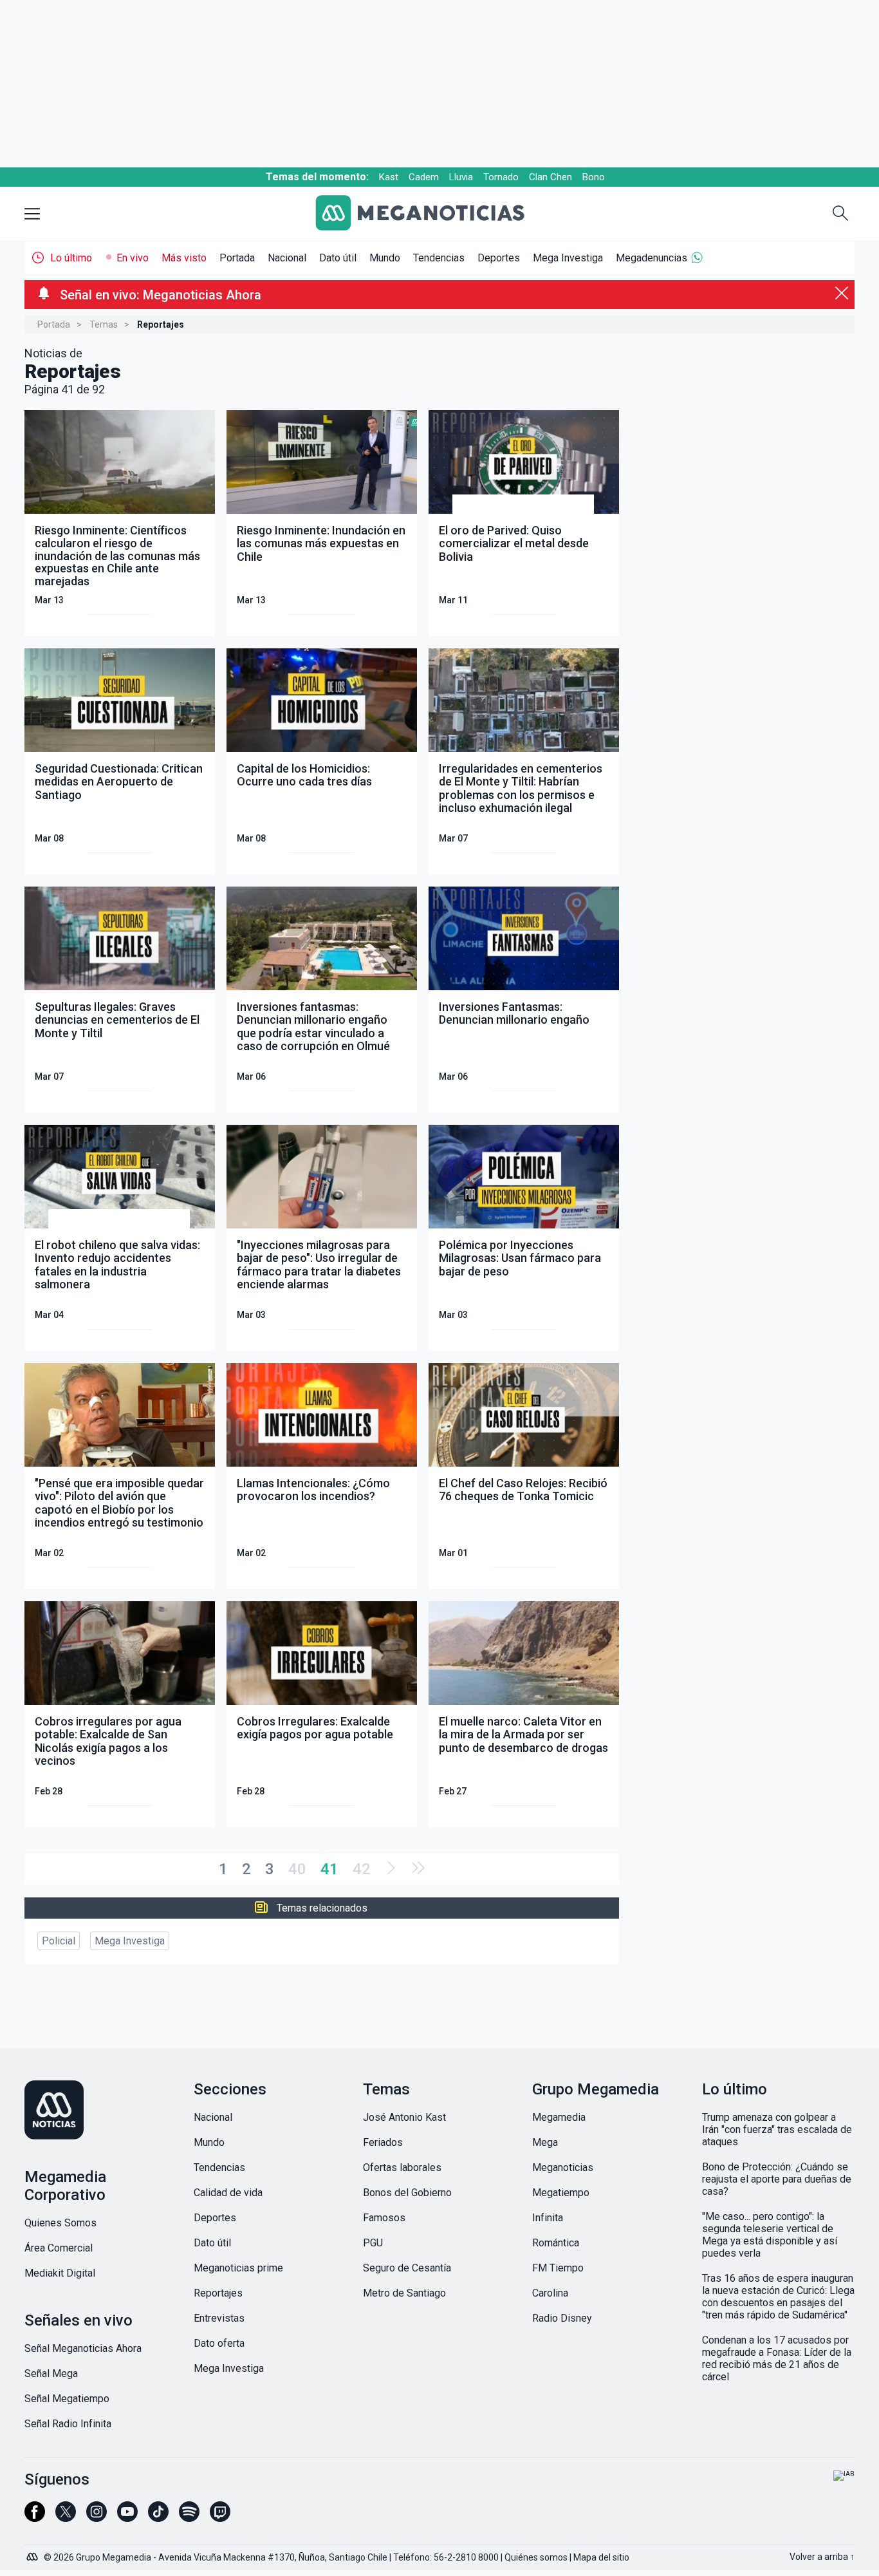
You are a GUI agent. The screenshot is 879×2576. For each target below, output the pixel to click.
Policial (59, 1941)
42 (362, 1869)
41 (329, 1869)
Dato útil (338, 258)
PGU (373, 2243)
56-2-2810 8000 (466, 2557)
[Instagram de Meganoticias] (97, 2517)
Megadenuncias (652, 258)
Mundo (385, 258)
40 (297, 1869)
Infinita (548, 2218)
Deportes (499, 258)
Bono (594, 177)
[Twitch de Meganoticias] (220, 2517)
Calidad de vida (228, 2193)
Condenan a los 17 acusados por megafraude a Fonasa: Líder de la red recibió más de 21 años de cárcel (777, 2358)
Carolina (550, 2293)
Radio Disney (562, 2318)
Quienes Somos (60, 2223)
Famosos (384, 2218)
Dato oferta (219, 2343)
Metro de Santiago (404, 2293)
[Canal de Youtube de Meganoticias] (127, 2517)
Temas (104, 324)
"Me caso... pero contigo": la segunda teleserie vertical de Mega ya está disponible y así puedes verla (770, 2235)
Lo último (71, 258)
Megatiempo (561, 2193)
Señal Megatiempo (67, 2399)
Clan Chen (551, 177)
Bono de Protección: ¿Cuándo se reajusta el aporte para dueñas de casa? (777, 2179)
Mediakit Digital (60, 2273)
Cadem (424, 177)
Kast (389, 177)
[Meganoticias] (430, 214)
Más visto (184, 258)
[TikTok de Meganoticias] (158, 2517)
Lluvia (461, 177)
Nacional (287, 258)
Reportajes (218, 2293)
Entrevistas (219, 2318)
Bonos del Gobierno (407, 2193)
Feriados (383, 2142)
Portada (237, 258)
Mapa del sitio (601, 2557)
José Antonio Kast (404, 2117)
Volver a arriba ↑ (822, 2557)
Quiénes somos (536, 2557)
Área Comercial (59, 2248)
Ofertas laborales (402, 2167)
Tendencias (439, 258)
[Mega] (33, 2553)
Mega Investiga (568, 258)
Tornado (501, 177)
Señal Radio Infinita (68, 2424)
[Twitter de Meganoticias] (66, 2517)
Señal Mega (51, 2374)
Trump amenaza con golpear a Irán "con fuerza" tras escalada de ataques (777, 2129)
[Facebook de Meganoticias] (35, 2517)
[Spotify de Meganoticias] (189, 2517)
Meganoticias (563, 2167)
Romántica (556, 2243)
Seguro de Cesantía (407, 2268)
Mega (545, 2142)
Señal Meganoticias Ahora (83, 2348)
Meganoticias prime (238, 2268)
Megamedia (559, 2117)
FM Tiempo (558, 2268)
